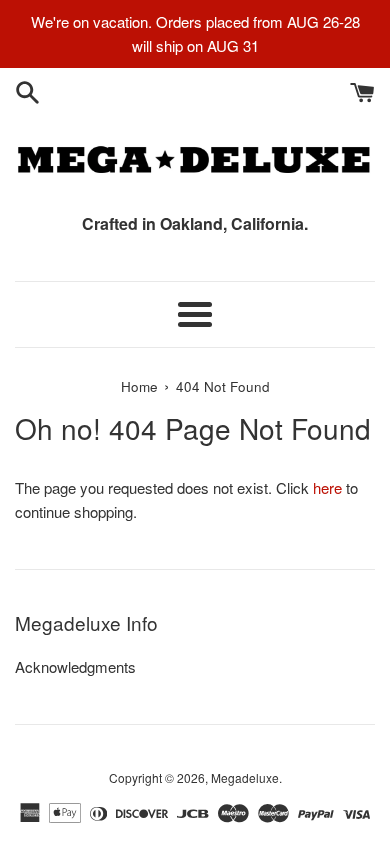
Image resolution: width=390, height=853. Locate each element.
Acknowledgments (75, 666)
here (327, 487)
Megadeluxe (245, 777)
